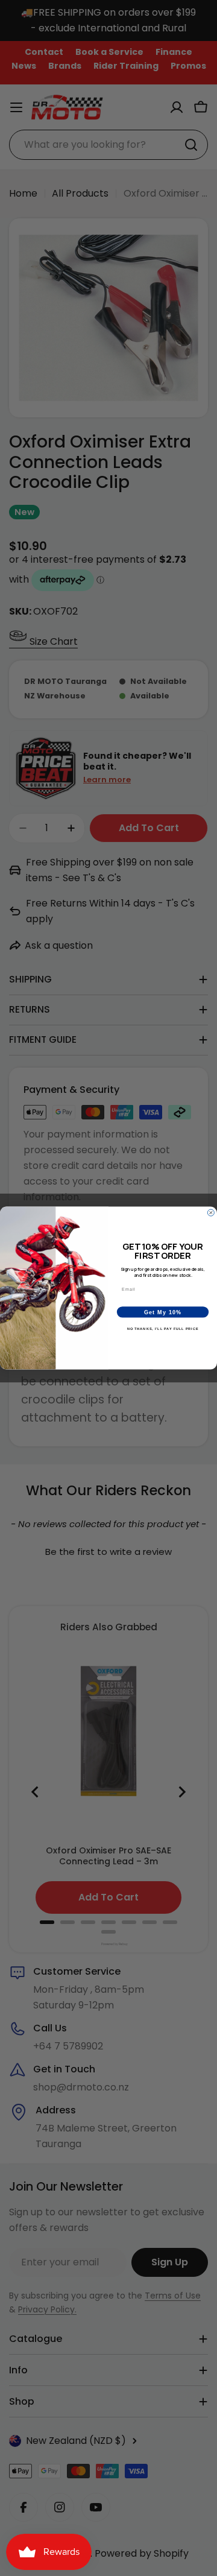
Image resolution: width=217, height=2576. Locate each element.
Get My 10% (163, 1312)
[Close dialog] (211, 1213)
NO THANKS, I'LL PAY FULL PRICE (163, 1329)
